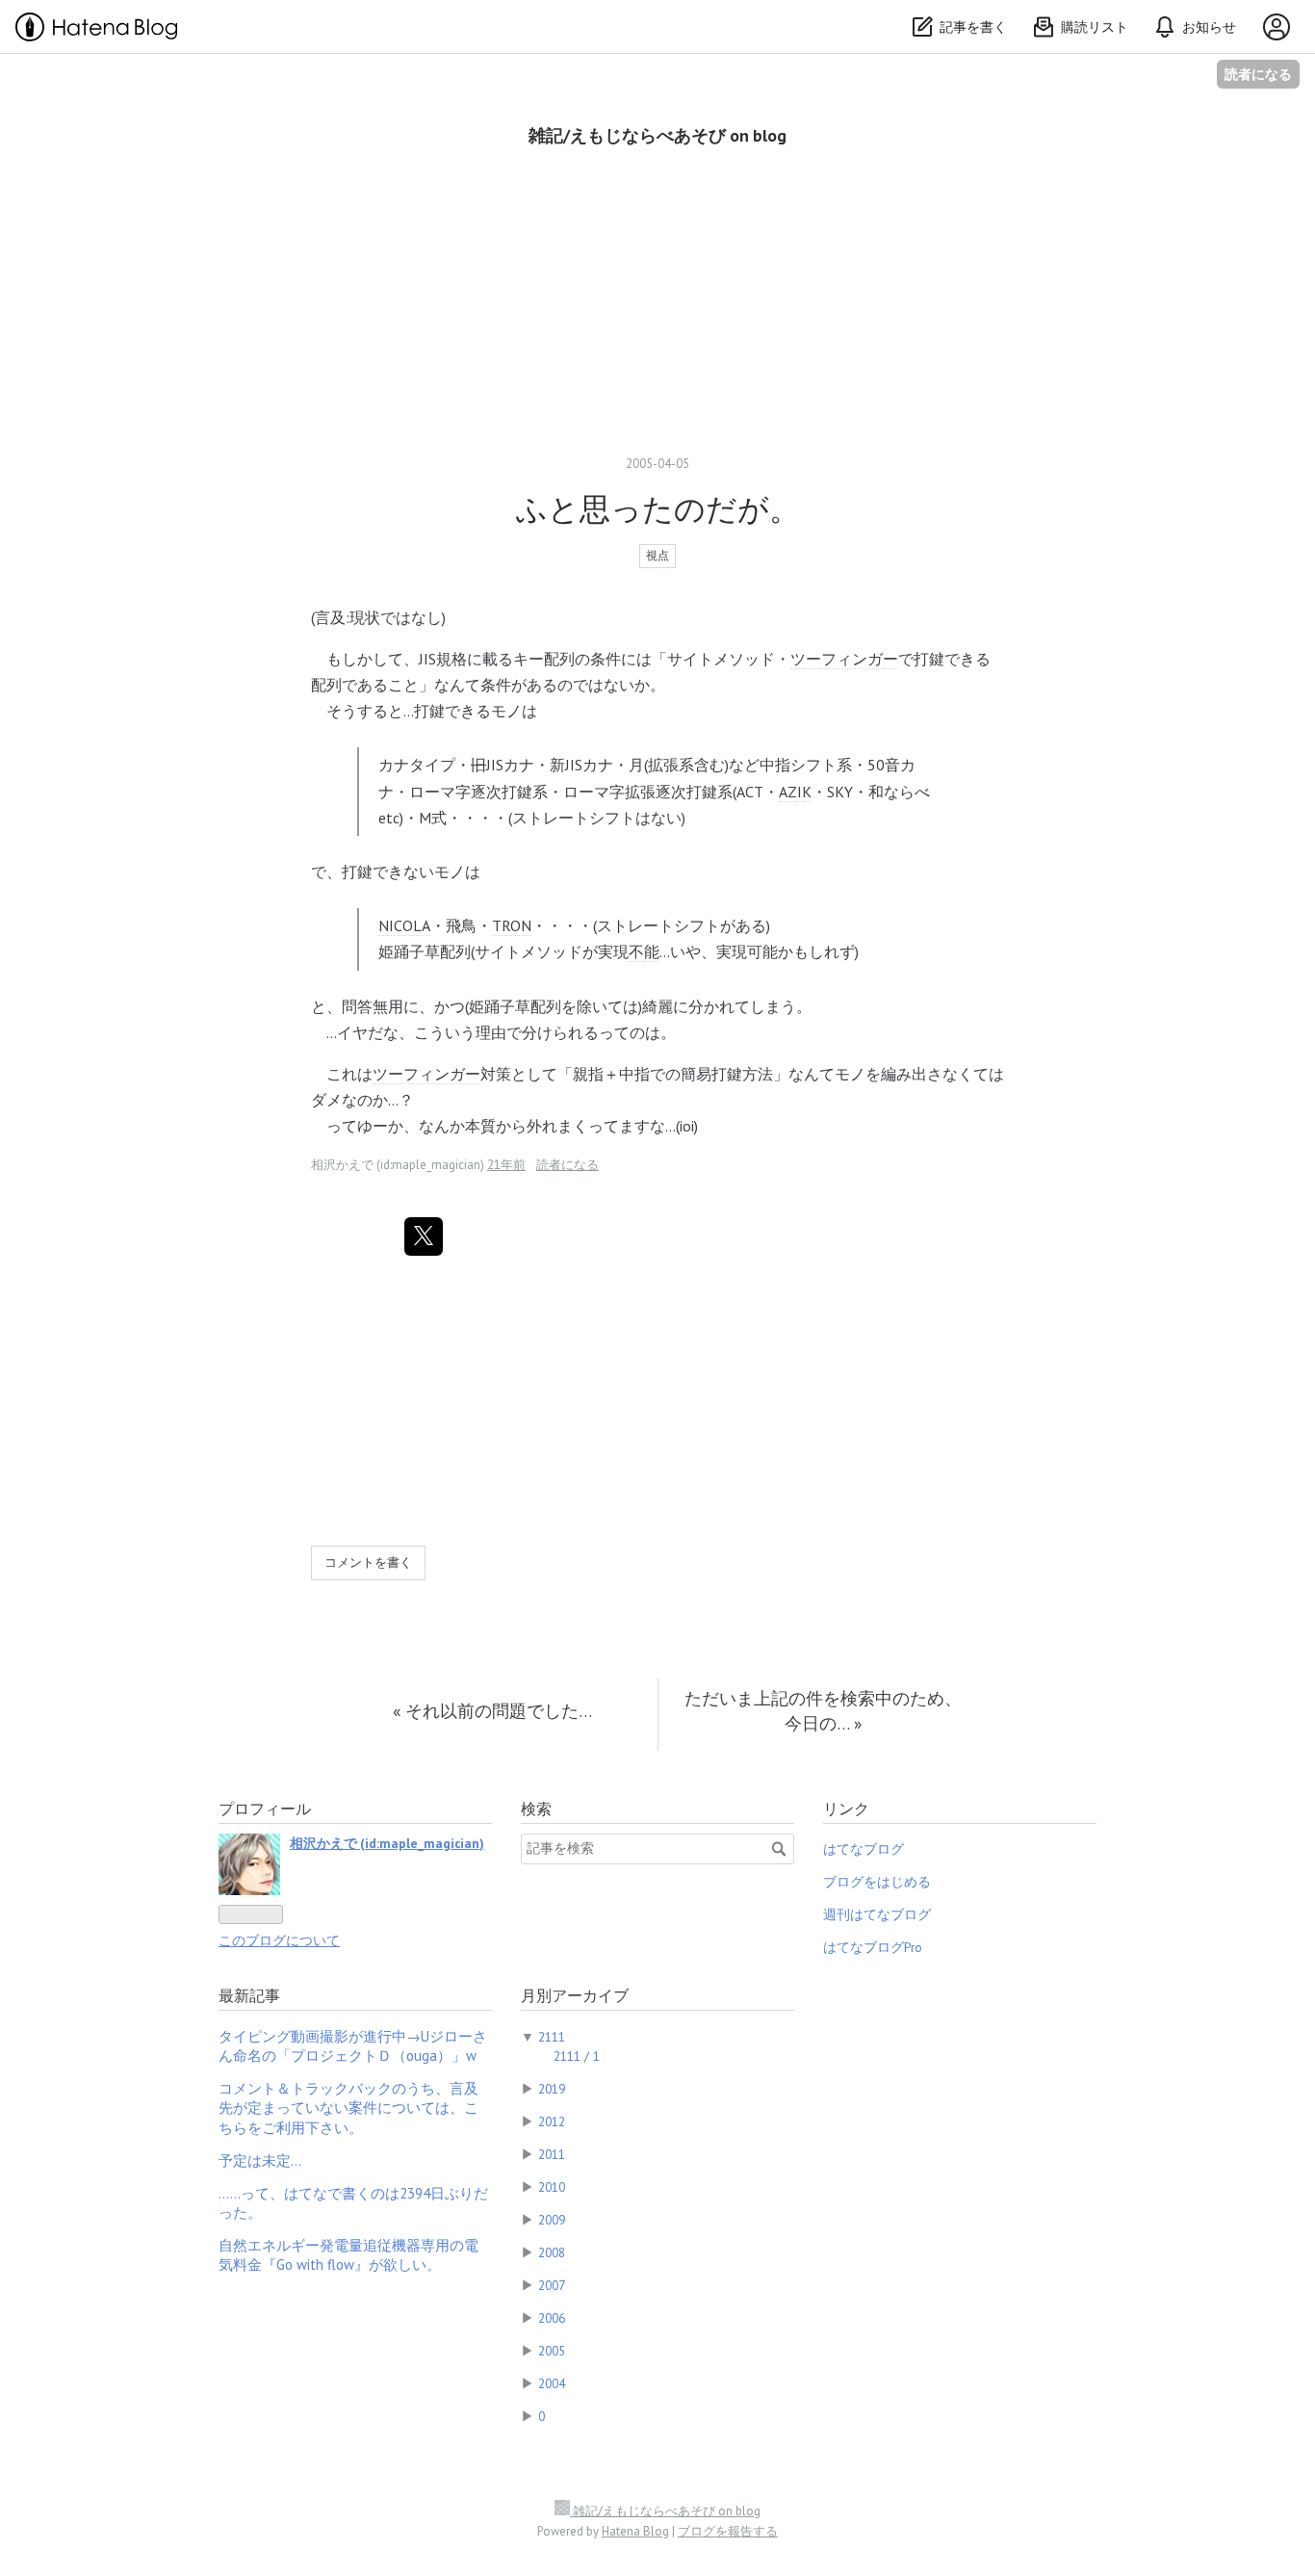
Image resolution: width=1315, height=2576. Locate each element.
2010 (552, 2187)
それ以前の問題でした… (492, 1711)
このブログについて (279, 1940)
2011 (552, 2154)
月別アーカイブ (575, 1995)
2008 (552, 2252)
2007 (552, 2285)
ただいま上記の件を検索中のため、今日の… (823, 1711)
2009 (552, 2220)
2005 (552, 2351)
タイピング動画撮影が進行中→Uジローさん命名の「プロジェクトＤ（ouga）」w (353, 2046)
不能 (644, 951)
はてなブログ (864, 1849)
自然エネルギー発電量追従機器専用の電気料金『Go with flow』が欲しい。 (348, 2255)
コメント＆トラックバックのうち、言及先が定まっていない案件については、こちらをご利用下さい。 (348, 2108)
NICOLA (404, 925)
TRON (512, 925)
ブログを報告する (728, 2531)
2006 (552, 2318)
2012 (552, 2121)
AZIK (795, 792)
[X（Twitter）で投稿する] (424, 1236)
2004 (552, 2383)
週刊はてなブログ (877, 1914)
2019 (552, 2089)
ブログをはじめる (877, 1882)
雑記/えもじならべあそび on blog (657, 135)
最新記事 (249, 1995)
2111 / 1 (577, 2056)
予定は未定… (260, 2160)
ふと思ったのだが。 (658, 508)
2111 (552, 2037)
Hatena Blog (635, 2531)
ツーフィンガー (844, 659)
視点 (657, 555)
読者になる (1258, 74)
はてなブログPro (873, 1947)
